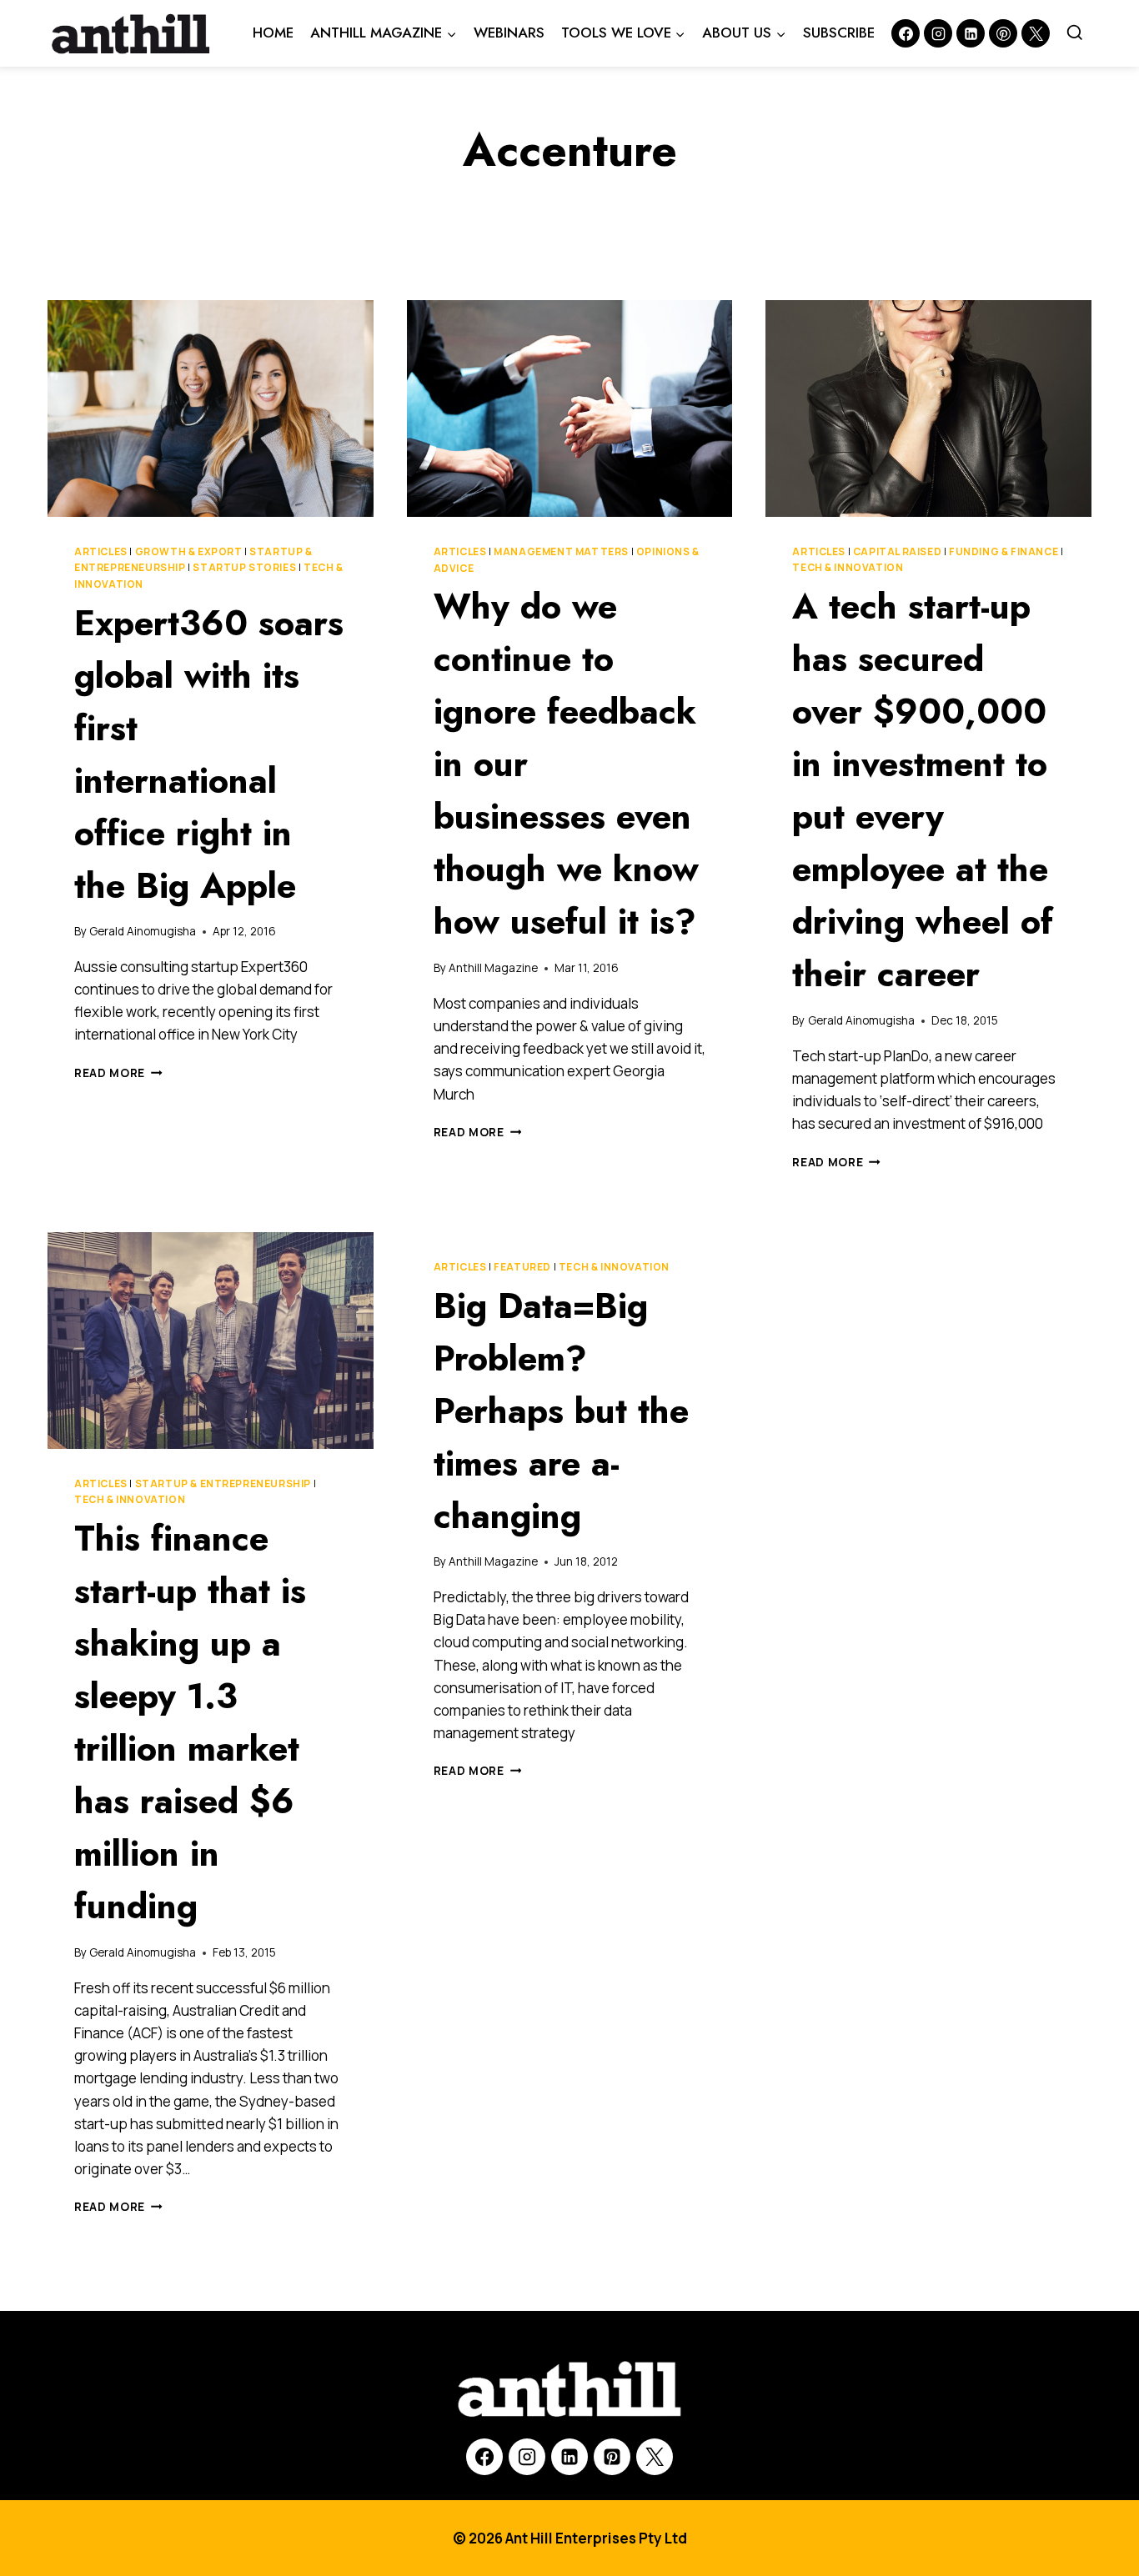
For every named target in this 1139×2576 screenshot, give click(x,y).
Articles (101, 551)
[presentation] (211, 408)
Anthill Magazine (493, 968)
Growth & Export (189, 551)
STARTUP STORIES (244, 567)
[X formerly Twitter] (1036, 33)
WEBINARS (509, 33)
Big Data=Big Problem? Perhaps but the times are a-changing (561, 1411)
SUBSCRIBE (839, 33)
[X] (655, 2457)
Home (273, 33)
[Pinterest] (1003, 33)
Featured (522, 1267)
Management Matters (561, 551)
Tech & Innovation (848, 567)
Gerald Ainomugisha (143, 931)
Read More (118, 1073)
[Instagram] (938, 33)
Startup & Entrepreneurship (223, 1483)
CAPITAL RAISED (897, 551)
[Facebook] (906, 33)
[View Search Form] (1075, 33)
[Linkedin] (971, 33)
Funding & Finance (1004, 551)
